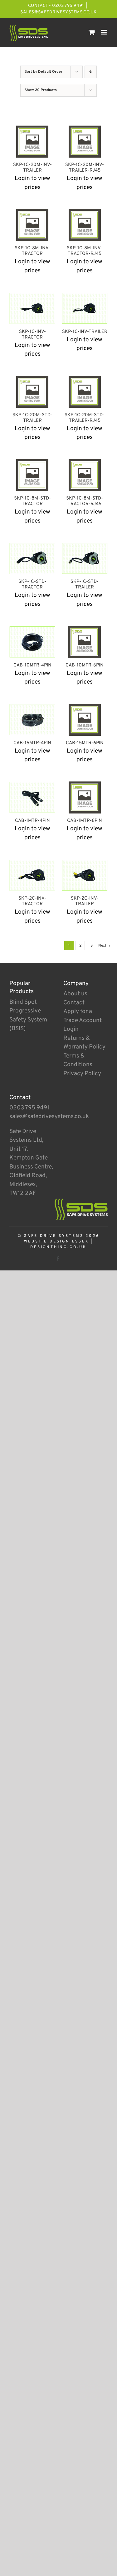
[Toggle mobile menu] (104, 32)
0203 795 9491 (29, 1108)
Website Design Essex (56, 1242)
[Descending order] (91, 72)
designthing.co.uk (58, 1247)
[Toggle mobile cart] (92, 32)
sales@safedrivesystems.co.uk (58, 12)
